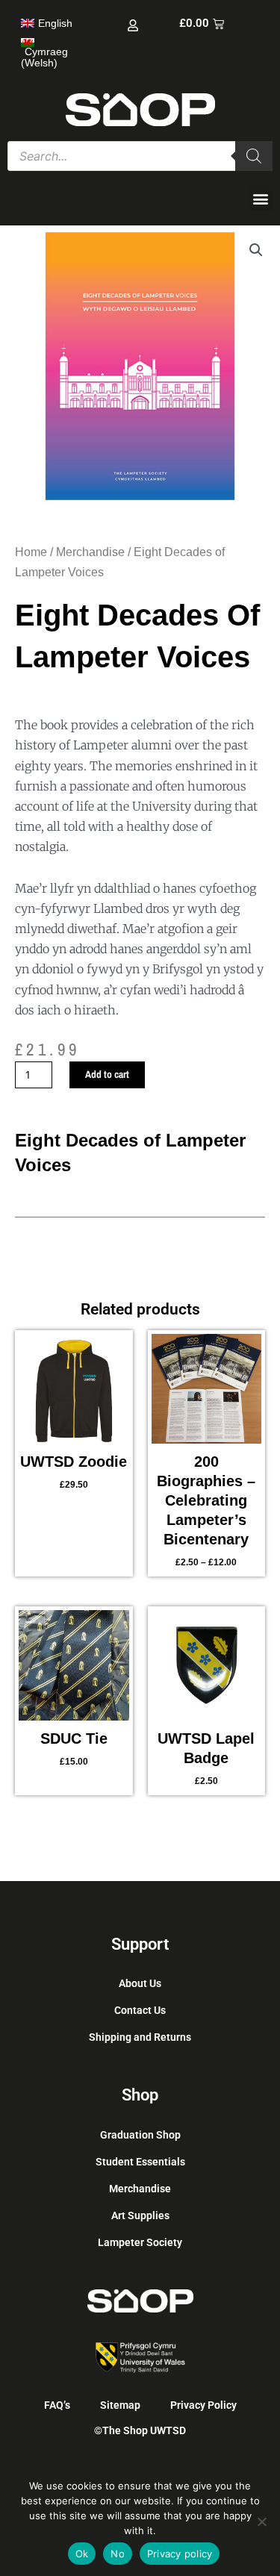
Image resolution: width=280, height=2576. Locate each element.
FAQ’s (57, 2405)
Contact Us (140, 2010)
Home (31, 552)
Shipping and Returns (140, 2037)
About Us (140, 1983)
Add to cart (107, 1074)
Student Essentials (140, 2162)
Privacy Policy (203, 2405)
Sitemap (120, 2405)
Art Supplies (140, 2215)
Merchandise (90, 552)
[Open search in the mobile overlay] (140, 156)
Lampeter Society (140, 2242)
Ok (82, 2554)
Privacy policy (180, 2554)
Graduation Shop (140, 2135)
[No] (261, 2522)
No (118, 2554)
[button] (260, 198)
